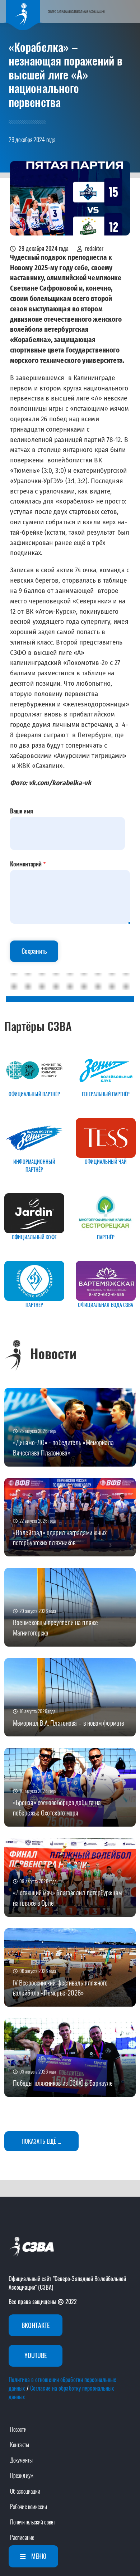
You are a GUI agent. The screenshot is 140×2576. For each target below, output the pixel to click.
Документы (21, 2460)
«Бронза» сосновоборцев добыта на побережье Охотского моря (57, 1807)
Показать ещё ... (41, 2141)
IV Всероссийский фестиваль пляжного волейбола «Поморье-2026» (60, 1988)
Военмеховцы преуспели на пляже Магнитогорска (55, 1627)
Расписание (22, 2537)
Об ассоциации (25, 2491)
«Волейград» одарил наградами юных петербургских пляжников (60, 1537)
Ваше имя (22, 811)
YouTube (36, 2355)
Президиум (22, 2475)
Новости (18, 2429)
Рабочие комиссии (29, 2507)
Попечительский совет (32, 2522)
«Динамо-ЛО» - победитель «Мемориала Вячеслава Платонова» (64, 1447)
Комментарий (26, 864)
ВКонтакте (36, 2325)
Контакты (20, 2445)
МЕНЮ (39, 2556)
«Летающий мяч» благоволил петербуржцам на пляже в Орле (67, 1897)
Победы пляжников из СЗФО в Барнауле (63, 2083)
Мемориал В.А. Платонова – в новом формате (69, 1723)
